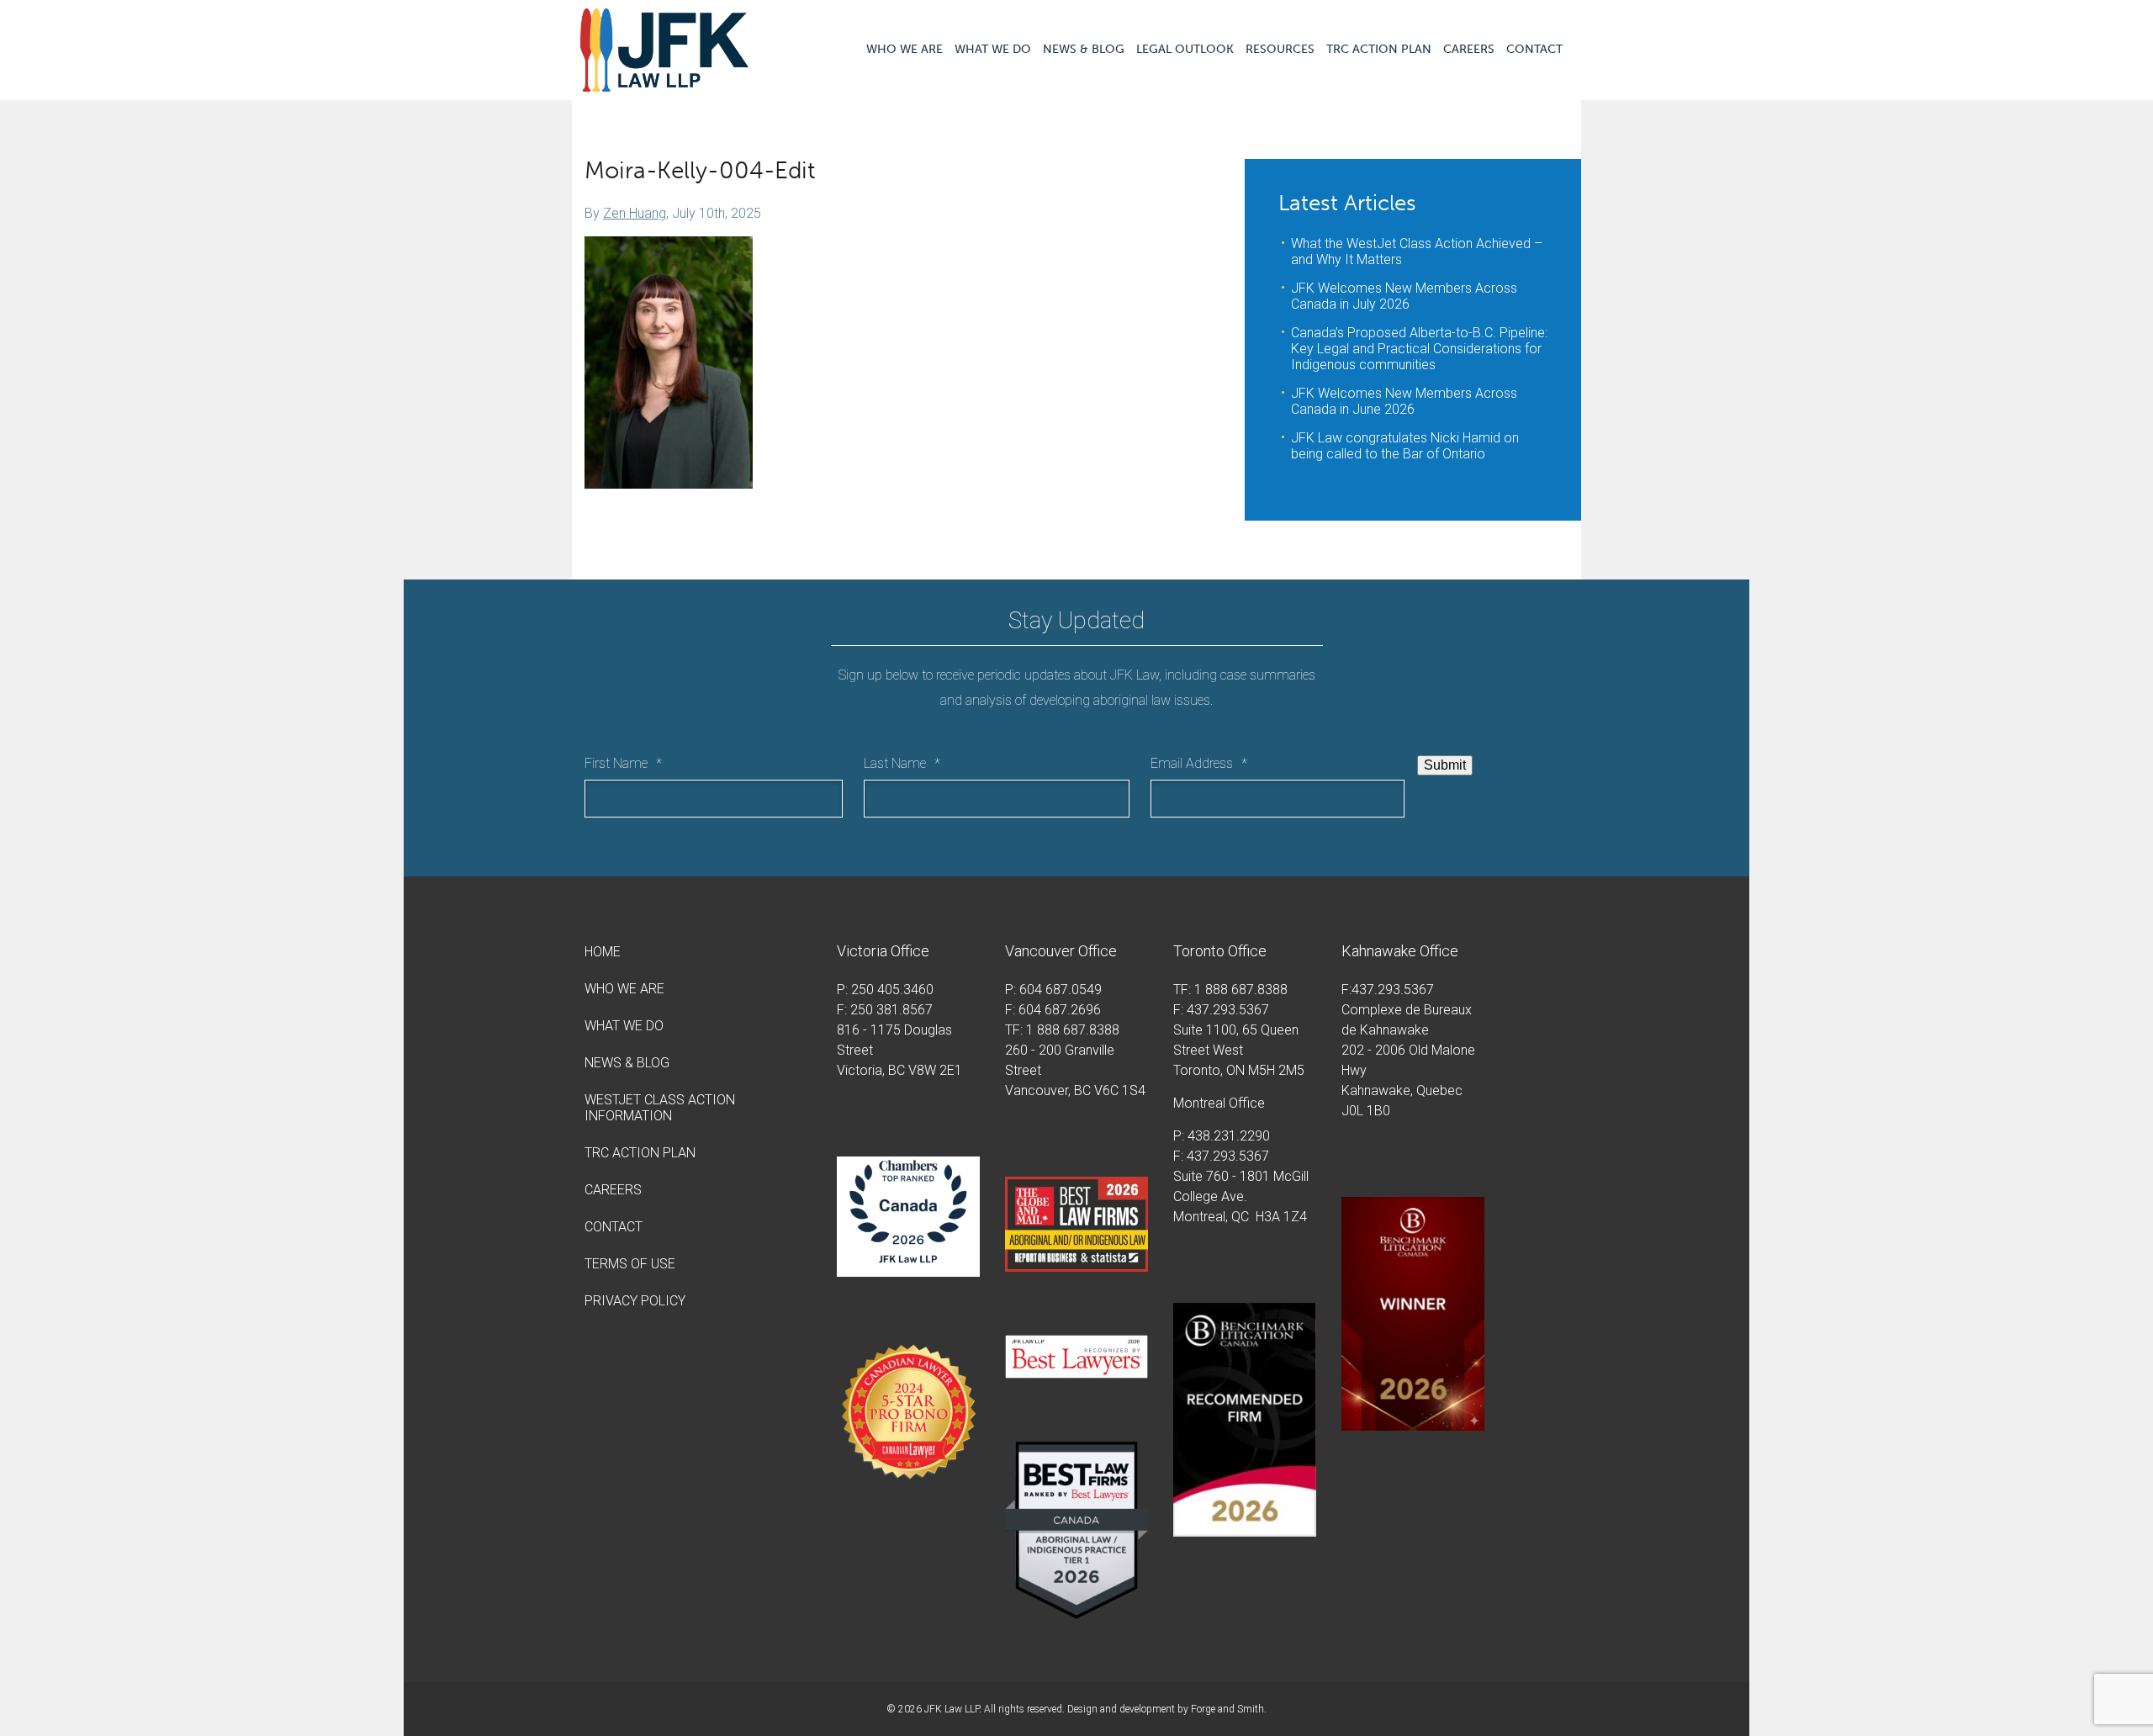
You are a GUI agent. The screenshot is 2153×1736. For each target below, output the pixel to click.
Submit (1445, 765)
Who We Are (905, 49)
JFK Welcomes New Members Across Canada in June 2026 (1404, 401)
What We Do (993, 49)
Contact (1534, 49)
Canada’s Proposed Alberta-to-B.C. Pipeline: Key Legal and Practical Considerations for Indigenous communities (1419, 349)
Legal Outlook (1185, 49)
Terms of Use (630, 1264)
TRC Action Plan (1379, 49)
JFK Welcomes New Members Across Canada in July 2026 (1404, 296)
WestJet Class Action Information (660, 1108)
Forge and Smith (1227, 1709)
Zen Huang (635, 213)
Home (603, 952)
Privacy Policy (635, 1301)
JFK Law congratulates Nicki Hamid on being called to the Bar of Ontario (1405, 446)
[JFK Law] (664, 84)
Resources (1280, 49)
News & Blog (1084, 49)
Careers (1469, 49)
